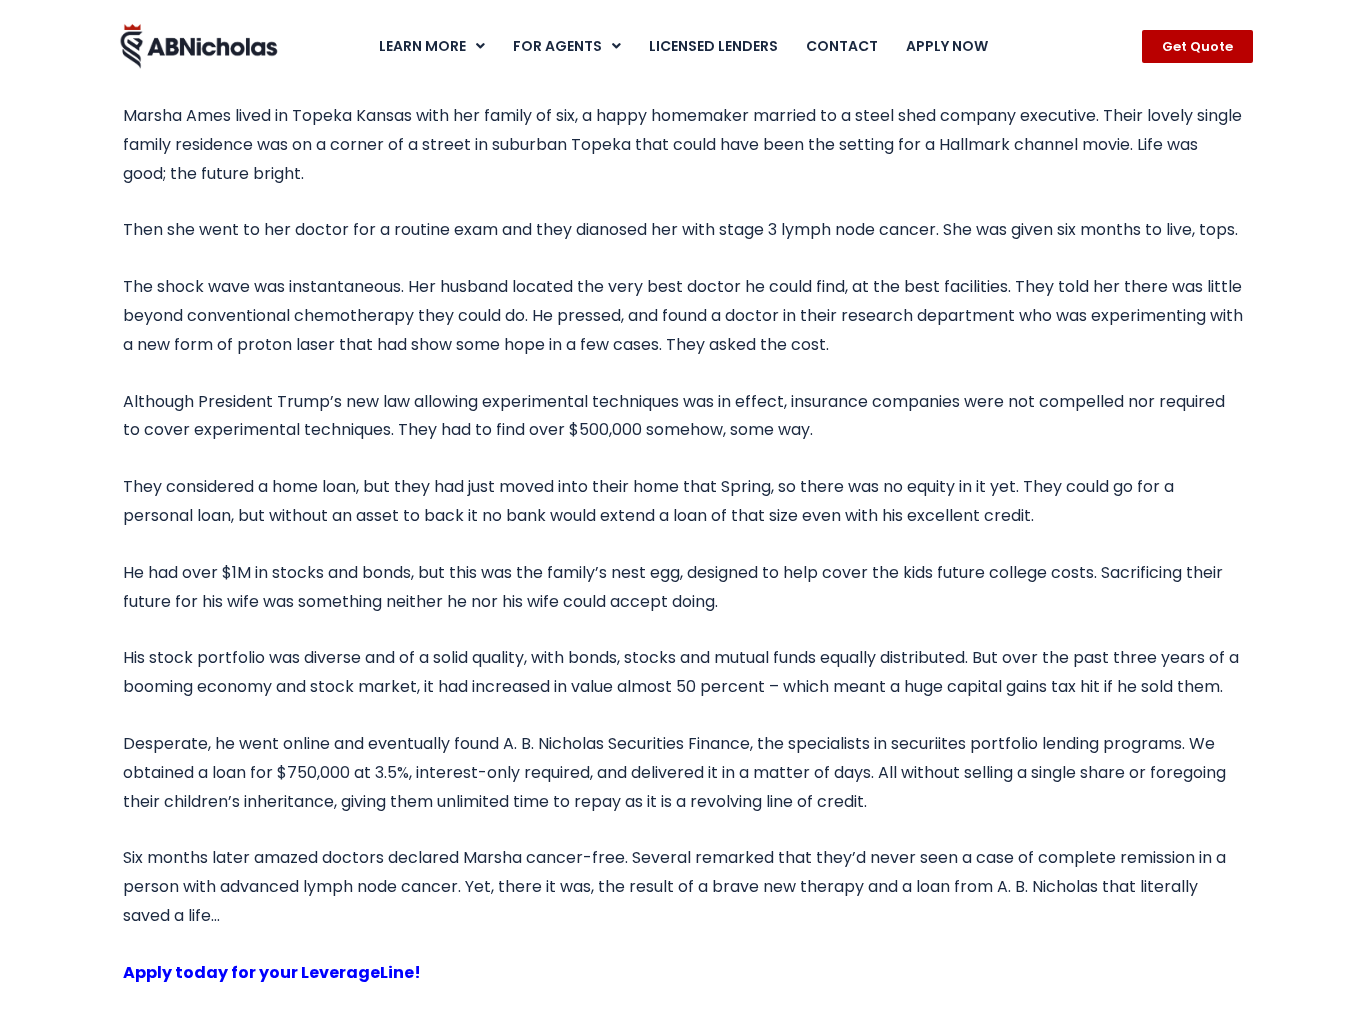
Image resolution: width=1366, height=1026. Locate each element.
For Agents (557, 46)
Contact (842, 46)
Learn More (422, 46)
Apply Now (947, 46)
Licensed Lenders (713, 46)
